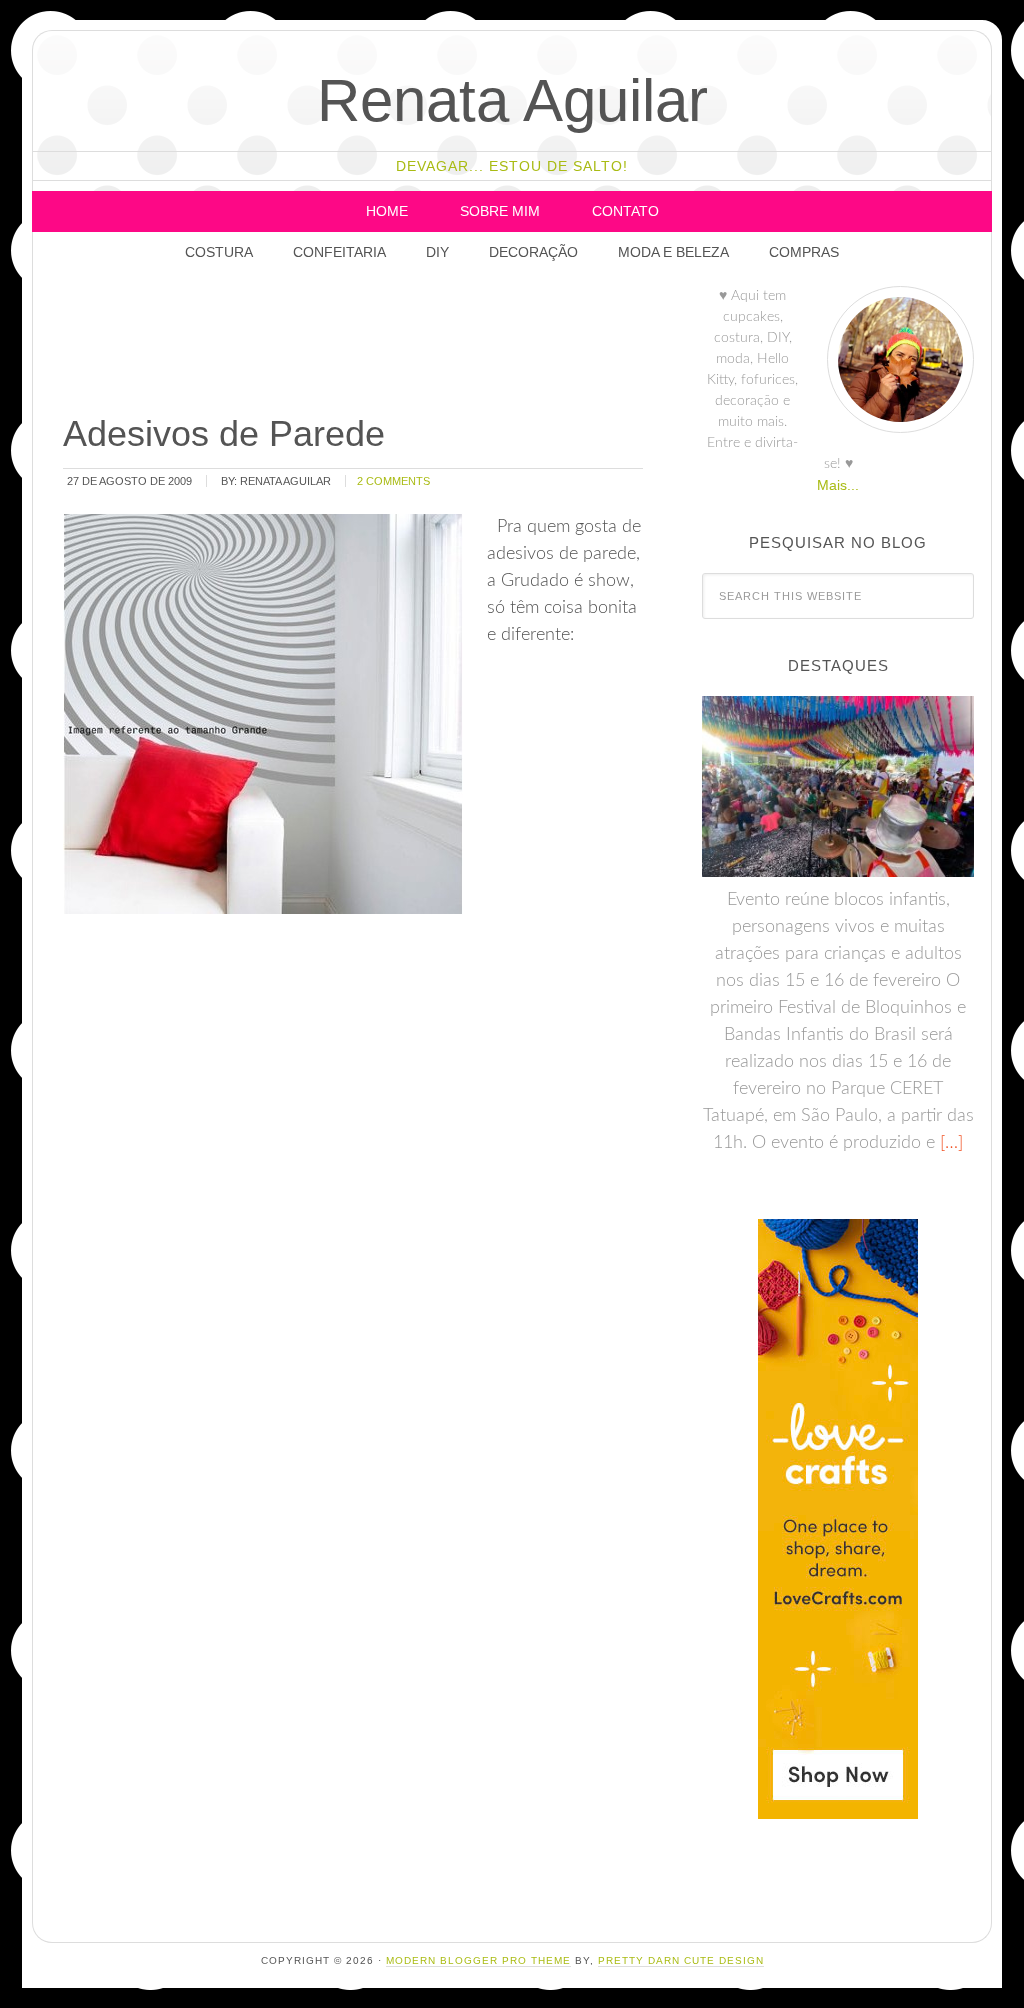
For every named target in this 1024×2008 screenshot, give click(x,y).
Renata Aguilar (512, 100)
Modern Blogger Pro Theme (478, 1960)
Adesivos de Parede (224, 433)
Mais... (838, 485)
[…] (949, 1143)
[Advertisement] (424, 345)
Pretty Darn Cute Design (681, 1960)
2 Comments (393, 481)
